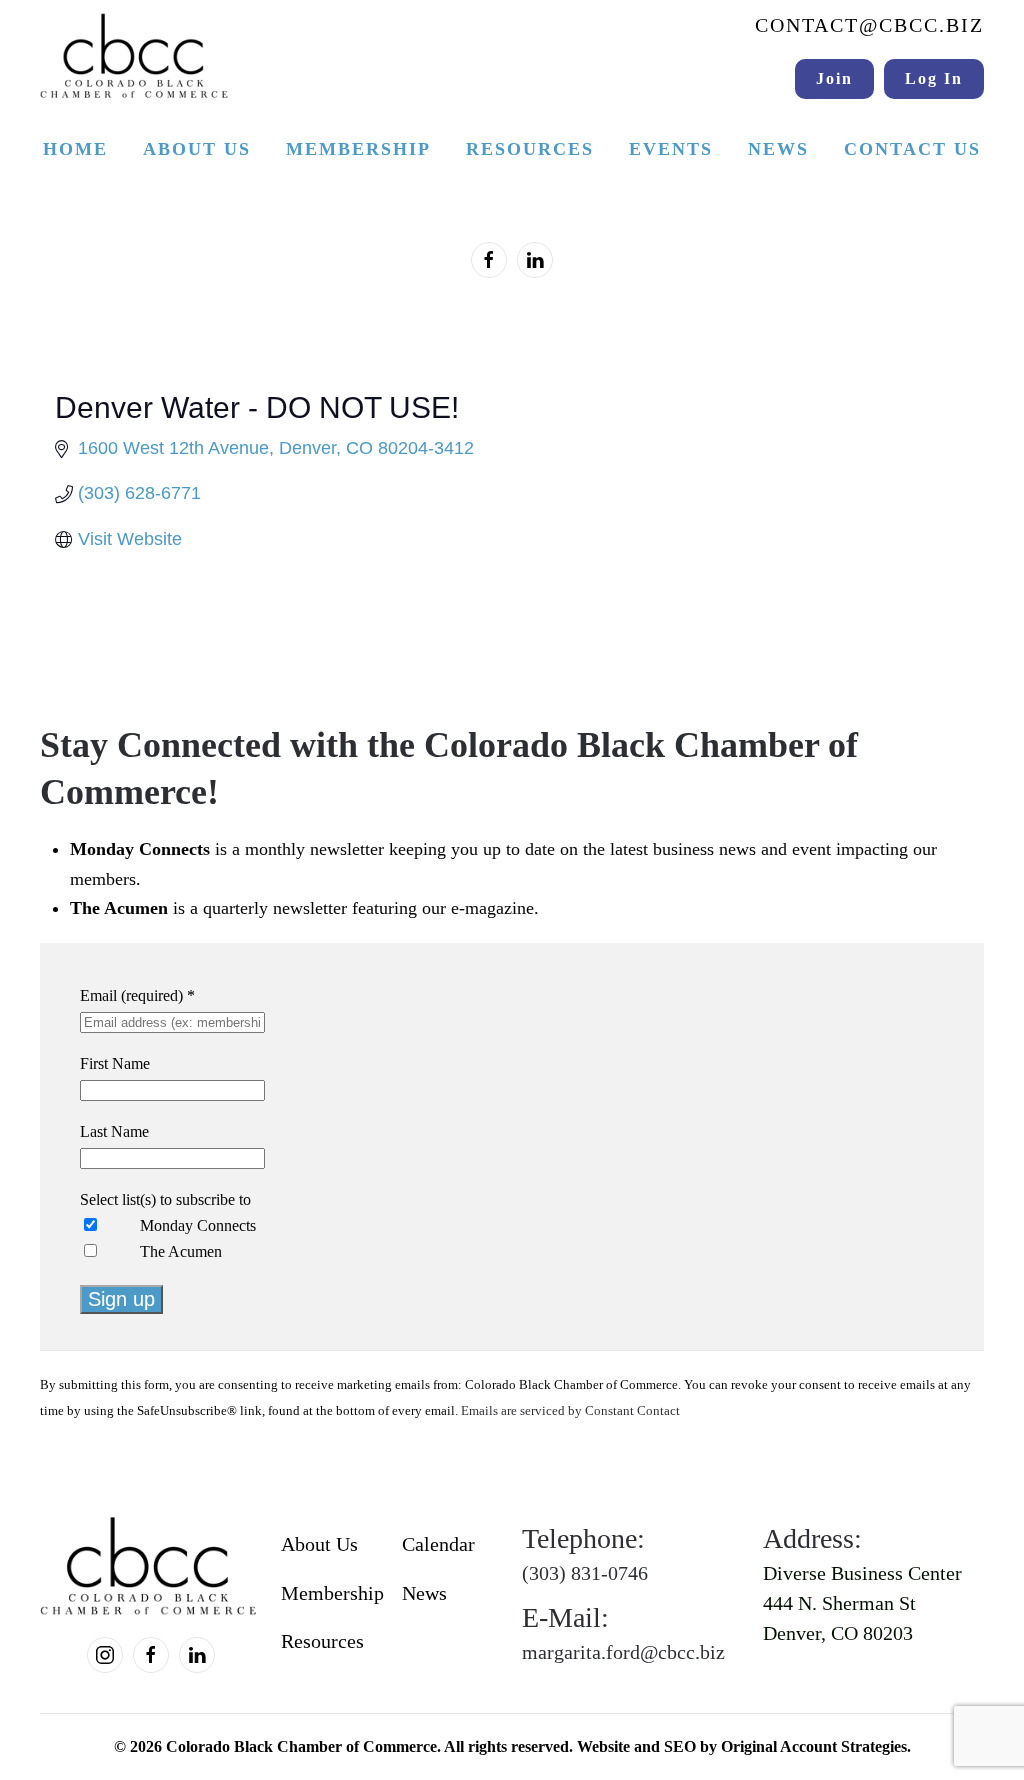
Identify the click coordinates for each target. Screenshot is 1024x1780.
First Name (115, 1063)
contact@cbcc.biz (869, 25)
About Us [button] (197, 149)
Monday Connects (198, 1225)
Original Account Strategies (814, 1746)
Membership (331, 1593)
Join (834, 78)
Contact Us (912, 149)
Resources (322, 1641)
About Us (319, 1544)
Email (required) (137, 995)
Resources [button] (530, 149)
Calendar (438, 1544)
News (778, 149)
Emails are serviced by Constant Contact (570, 1411)
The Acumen (181, 1251)
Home (75, 149)
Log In (934, 78)
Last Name (114, 1131)
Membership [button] (358, 149)
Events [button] (671, 149)
